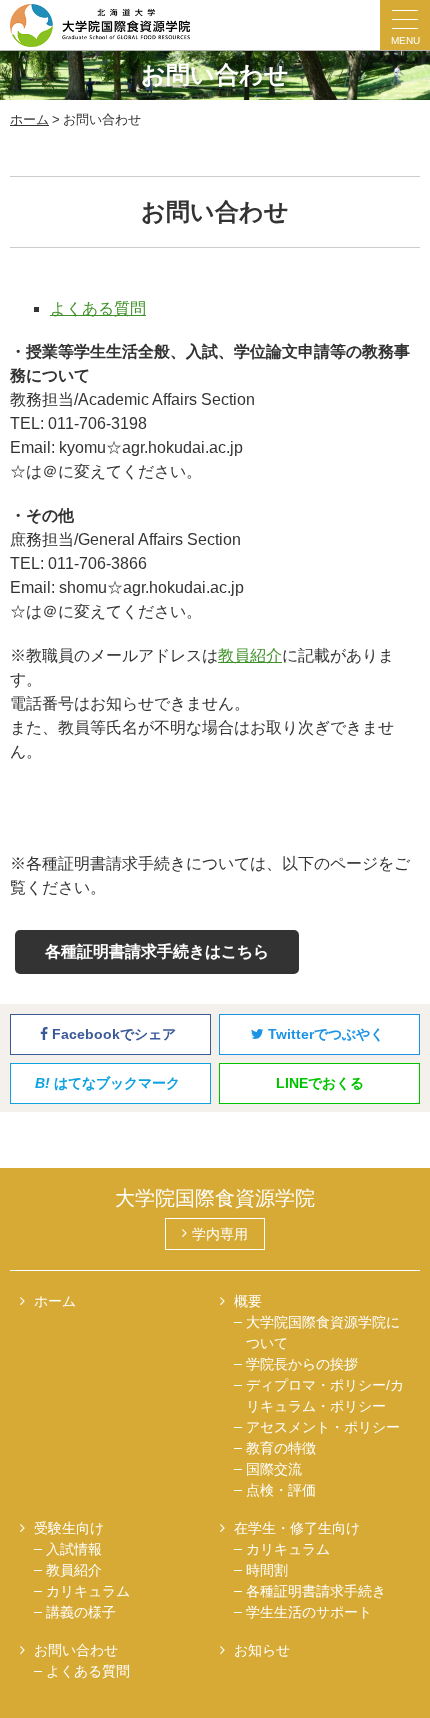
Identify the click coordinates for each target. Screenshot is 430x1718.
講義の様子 (81, 1612)
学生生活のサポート (309, 1612)
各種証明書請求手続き (316, 1591)
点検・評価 (281, 1490)
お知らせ (262, 1650)
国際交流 (274, 1469)
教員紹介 (250, 655)
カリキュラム (88, 1591)
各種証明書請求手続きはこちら (157, 951)
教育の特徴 (281, 1448)
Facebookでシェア (112, 1034)
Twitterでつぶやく (324, 1034)
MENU (405, 40)
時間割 (267, 1570)
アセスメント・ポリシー (323, 1427)
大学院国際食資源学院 (215, 1198)
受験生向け (69, 1528)
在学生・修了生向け (297, 1528)
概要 (248, 1301)
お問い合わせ (76, 1650)
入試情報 (74, 1549)
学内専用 (220, 1234)
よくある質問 (98, 308)
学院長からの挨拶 (302, 1364)
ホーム (55, 1301)
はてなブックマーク (107, 1083)
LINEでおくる (320, 1083)
